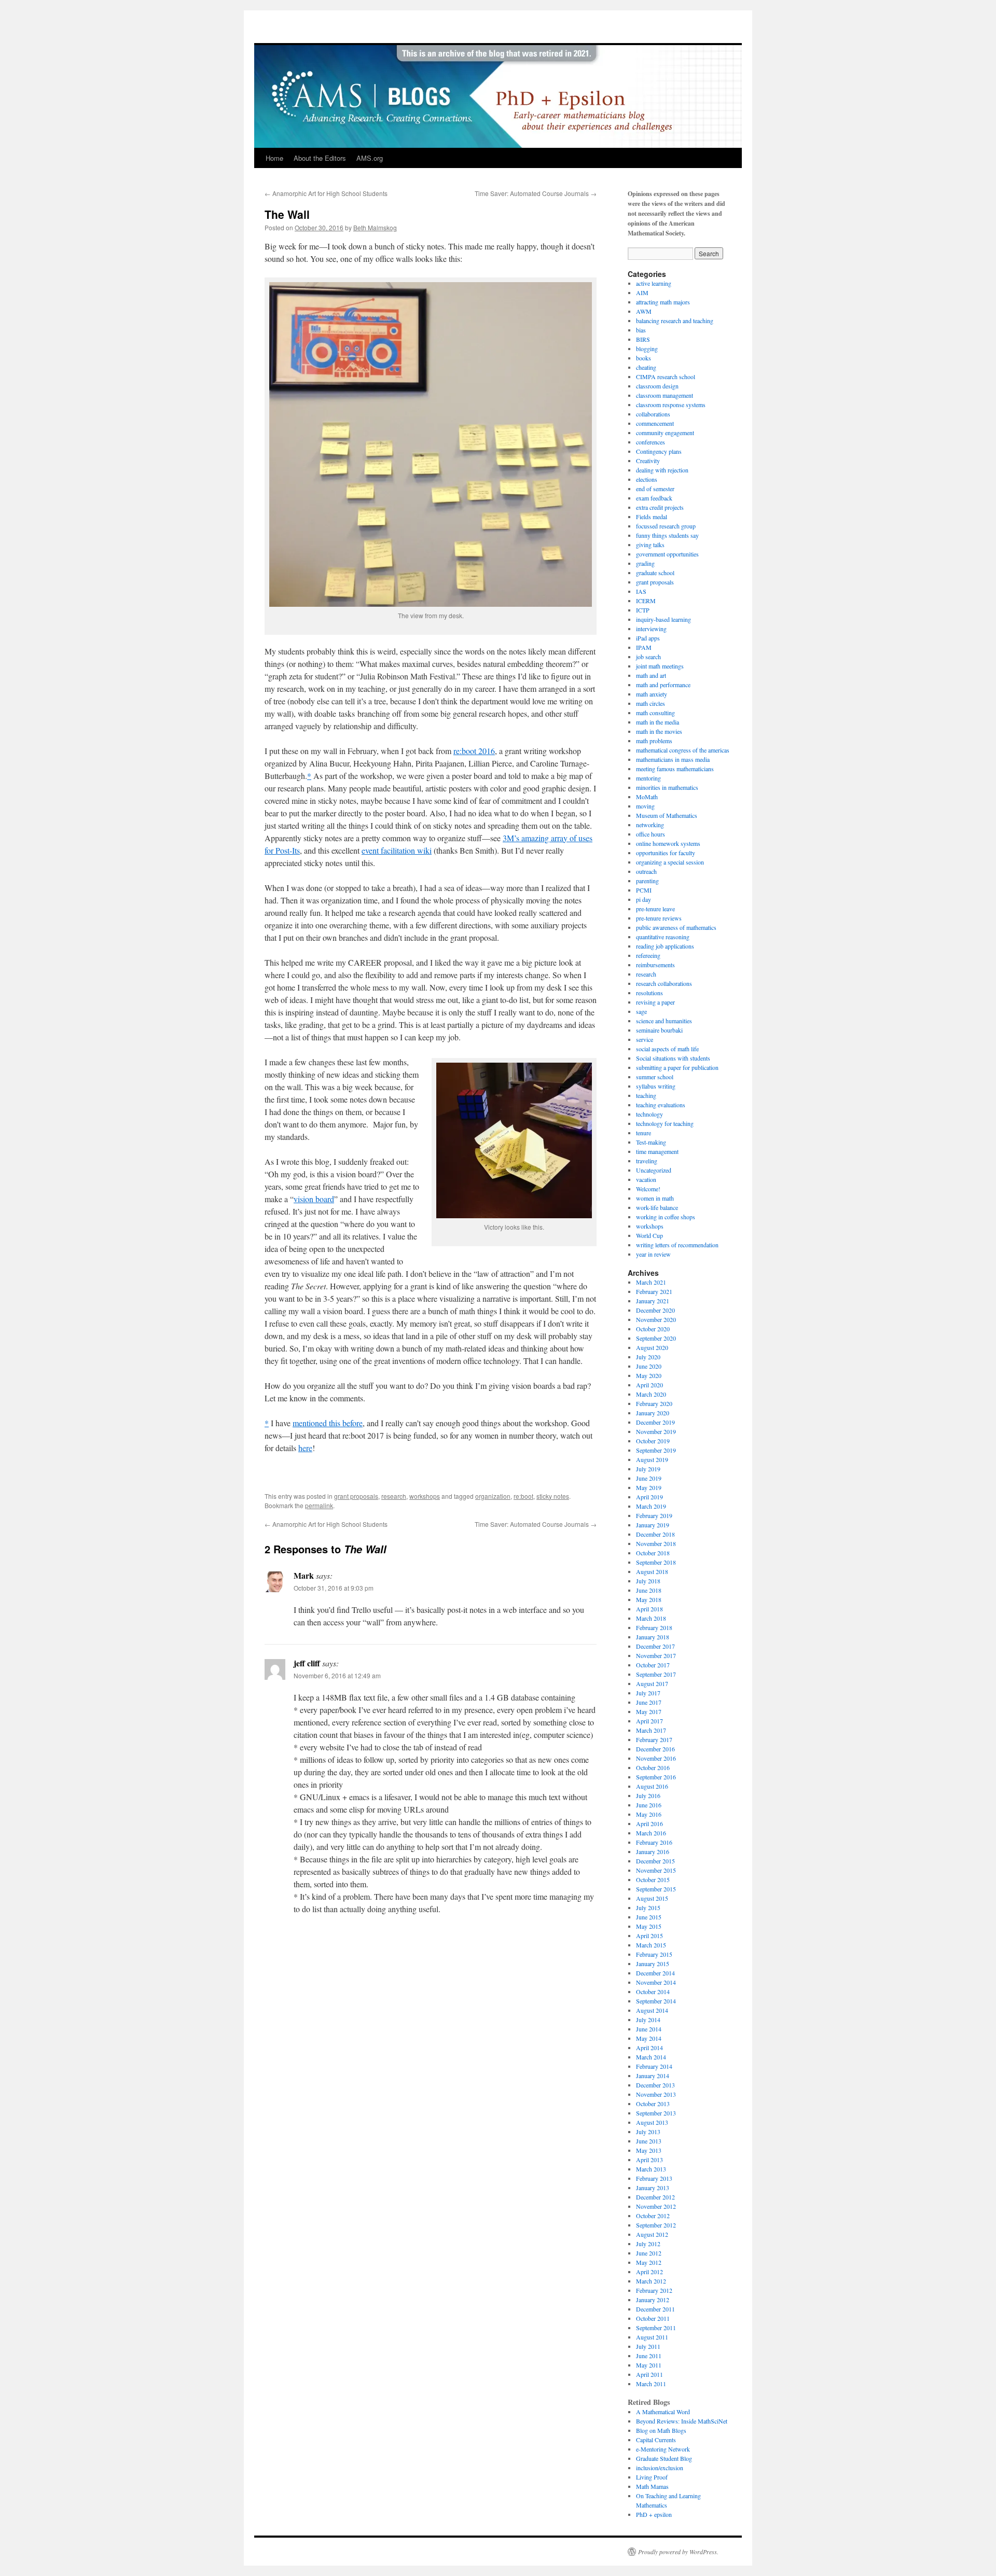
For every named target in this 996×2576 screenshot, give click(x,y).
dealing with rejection (662, 470)
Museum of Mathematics (667, 815)
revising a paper (655, 1002)
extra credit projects (660, 507)
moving (645, 806)
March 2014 (651, 2057)
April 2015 (649, 1936)
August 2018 (652, 1571)
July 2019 (648, 1469)
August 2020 (652, 1347)
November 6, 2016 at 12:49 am (337, 1675)
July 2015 (648, 1907)
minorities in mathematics (667, 787)
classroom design (657, 386)
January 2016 (653, 1851)
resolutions (649, 993)
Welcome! (648, 1189)
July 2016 (648, 1795)
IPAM (644, 647)
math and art (651, 675)
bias (641, 330)
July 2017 (648, 1693)
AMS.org (370, 158)
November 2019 (656, 1431)
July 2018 (648, 1581)
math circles (651, 703)
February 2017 (654, 1739)
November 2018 (656, 1543)
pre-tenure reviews (659, 918)
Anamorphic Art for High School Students (326, 193)
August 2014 (652, 2010)
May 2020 (649, 1375)
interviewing (651, 629)
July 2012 (648, 2244)
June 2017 (649, 1702)
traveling (647, 1161)
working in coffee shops (666, 1217)
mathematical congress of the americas (683, 750)
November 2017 (656, 1655)
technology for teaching (665, 1123)
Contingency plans (659, 451)
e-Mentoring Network (663, 2449)
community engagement (665, 433)
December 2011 (655, 2309)
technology (649, 1114)
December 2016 (655, 1749)
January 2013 (653, 2188)
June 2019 (649, 1478)
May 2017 (649, 1711)
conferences (651, 442)
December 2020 (655, 1310)
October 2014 (653, 1992)
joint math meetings (660, 666)
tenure (644, 1133)
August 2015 (652, 1898)
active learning (654, 283)
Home (274, 158)
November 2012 (656, 2206)
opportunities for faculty (666, 853)
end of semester (655, 489)
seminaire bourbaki (659, 1030)
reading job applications (665, 946)
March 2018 (651, 1618)
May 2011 (649, 2365)
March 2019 (651, 1506)
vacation (646, 1179)
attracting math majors (663, 302)
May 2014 (649, 2038)
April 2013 (649, 2160)
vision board (314, 1199)
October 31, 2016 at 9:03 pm (334, 1588)
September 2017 (656, 1674)
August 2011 (652, 2337)
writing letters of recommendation (677, 1245)
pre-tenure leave (655, 909)
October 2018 (653, 1553)
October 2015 (653, 1879)
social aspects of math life (667, 1049)
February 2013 (654, 2178)
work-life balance (657, 1207)
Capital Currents (656, 2440)
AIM (642, 293)
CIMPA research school (666, 377)
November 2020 (656, 1319)
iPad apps (648, 638)
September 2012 (656, 2225)
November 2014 (656, 1982)
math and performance (663, 685)
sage (641, 1011)
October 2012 (653, 2216)
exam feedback (654, 498)
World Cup (649, 1235)
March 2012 (651, 2281)
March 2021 (651, 1282)
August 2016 (652, 1786)
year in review (653, 1254)
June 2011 (649, 2356)
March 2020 (651, 1394)
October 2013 (653, 2104)
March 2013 (651, 2169)
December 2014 (655, 1973)
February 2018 (654, 1627)
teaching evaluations (661, 1105)
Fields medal (652, 517)
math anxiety (652, 694)
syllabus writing (656, 1086)
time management (657, 1151)
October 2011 (653, 2318)
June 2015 (649, 1917)
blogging (647, 349)
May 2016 (649, 1814)
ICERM (646, 601)
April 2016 (649, 1823)
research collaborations (664, 983)
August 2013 (652, 2122)
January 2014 (653, 2076)
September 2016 (656, 1777)
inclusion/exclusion (660, 2468)
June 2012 (649, 2253)
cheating (646, 367)
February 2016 (654, 1842)
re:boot (523, 1496)
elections (647, 479)
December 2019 (655, 1422)
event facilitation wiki (397, 850)
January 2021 (653, 1301)
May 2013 (649, 2150)
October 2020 (653, 1329)
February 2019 (654, 1515)
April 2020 (649, 1385)
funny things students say (667, 535)
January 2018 (653, 1637)
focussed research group (666, 526)
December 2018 (655, 1534)
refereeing (648, 955)
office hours (651, 834)
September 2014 (656, 2001)
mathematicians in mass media (673, 759)
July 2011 (648, 2346)
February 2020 (654, 1403)
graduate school (655, 573)
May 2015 (649, 1926)
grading (645, 563)
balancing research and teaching (675, 321)
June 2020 (649, 1366)
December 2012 (655, 2197)
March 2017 (651, 1730)
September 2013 (656, 2113)
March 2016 (651, 1833)
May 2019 (649, 1487)
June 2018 (649, 1590)
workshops (425, 1496)
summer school (655, 1077)
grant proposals (356, 1496)
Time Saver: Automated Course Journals (536, 193)
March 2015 (651, 1945)
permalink (319, 1505)
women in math (655, 1198)
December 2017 (655, 1646)
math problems (654, 741)
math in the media (658, 722)
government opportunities (667, 554)
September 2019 (656, 1450)
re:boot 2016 (474, 751)
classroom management (665, 395)
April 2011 (649, 2374)
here (305, 1448)
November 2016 (656, 1758)
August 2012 (652, 2234)
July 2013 (648, 2132)
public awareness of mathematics (676, 927)
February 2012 (654, 2290)
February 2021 (654, 1291)
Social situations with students (673, 1058)
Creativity (648, 461)
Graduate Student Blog (664, 2458)
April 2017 (649, 1721)
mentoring (648, 778)
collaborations (653, 414)
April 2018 (649, 1609)
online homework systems (668, 843)
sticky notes (553, 1496)
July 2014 (648, 2020)
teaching (646, 1095)
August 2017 (652, 1683)
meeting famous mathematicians (675, 769)
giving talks (650, 545)
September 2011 (656, 2328)
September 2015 (656, 1889)
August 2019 (652, 1459)
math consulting (655, 713)
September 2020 (656, 1338)
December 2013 (655, 2085)
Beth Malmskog (375, 227)
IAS (641, 591)
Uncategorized (654, 1170)
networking (650, 825)
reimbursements (655, 965)
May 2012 (649, 2262)
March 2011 (651, 2384)
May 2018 (649, 1599)
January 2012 (653, 2300)
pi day (644, 899)
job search (648, 657)
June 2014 (649, 2029)
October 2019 (653, 1441)
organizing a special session (670, 862)
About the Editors (320, 158)
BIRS (643, 339)
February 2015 (654, 1954)
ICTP (643, 610)
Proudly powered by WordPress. (678, 2552)
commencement (655, 423)
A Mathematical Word (663, 2412)
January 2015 (653, 1964)
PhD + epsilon (654, 2514)
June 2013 (649, 2141)
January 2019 (653, 1525)
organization (493, 1496)
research (394, 1496)
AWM (644, 311)
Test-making (651, 1142)
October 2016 (653, 1767)
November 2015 (656, 1870)
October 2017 (653, 1665)
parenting (647, 881)
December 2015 (655, 1861)
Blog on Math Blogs (661, 2430)
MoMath (647, 797)
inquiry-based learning (663, 619)
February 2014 (654, 2066)
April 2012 (649, 2272)
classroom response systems (671, 405)
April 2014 (649, 2048)
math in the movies (659, 731)
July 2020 (648, 1357)
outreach (646, 871)
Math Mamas (652, 2486)
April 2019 (649, 1497)
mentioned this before (328, 1423)
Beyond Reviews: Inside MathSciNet (682, 2421)
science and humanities (664, 1021)
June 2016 (649, 1805)
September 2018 (656, 1562)
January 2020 (653, 1413)
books (644, 358)
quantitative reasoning (663, 937)
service (645, 1039)
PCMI (644, 890)
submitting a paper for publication (677, 1067)
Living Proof (652, 2477)
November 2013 (656, 2094)
